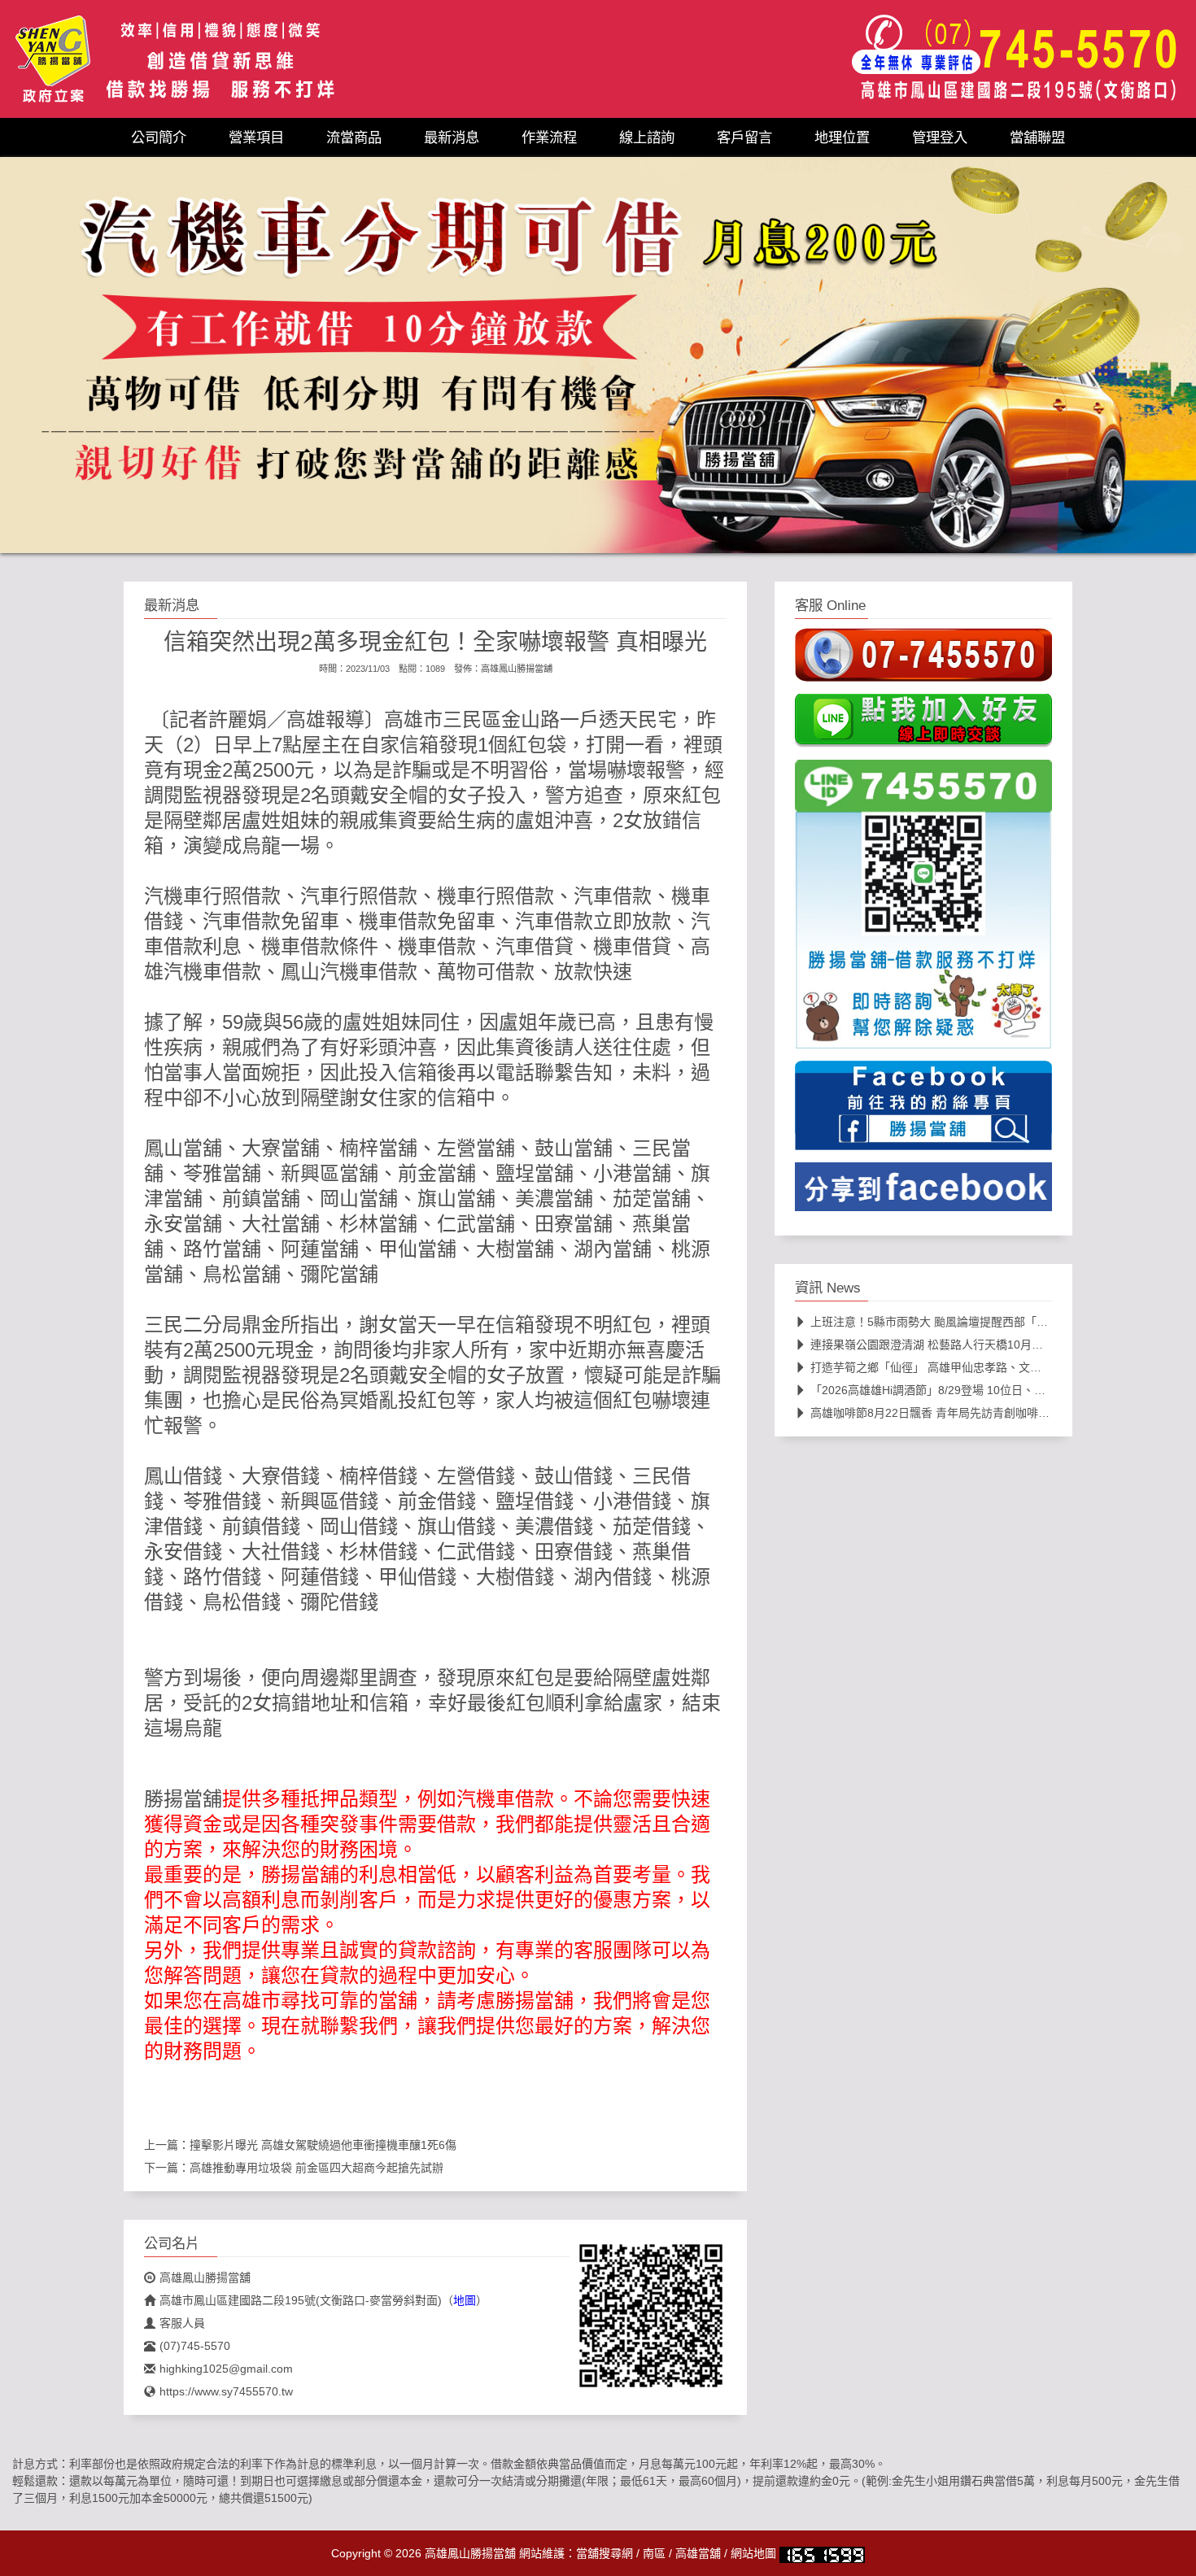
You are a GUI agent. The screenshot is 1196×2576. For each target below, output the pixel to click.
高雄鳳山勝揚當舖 (517, 669)
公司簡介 (159, 137)
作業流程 (549, 137)
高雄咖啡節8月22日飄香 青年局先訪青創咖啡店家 (936, 1413)
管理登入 (940, 137)
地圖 (465, 2300)
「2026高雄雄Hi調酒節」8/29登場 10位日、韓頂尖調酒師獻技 (968, 1390)
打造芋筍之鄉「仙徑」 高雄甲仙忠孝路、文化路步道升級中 (960, 1367)
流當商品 (354, 137)
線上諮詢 (647, 137)
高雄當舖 (698, 2553)
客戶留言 (744, 137)
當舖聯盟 (1037, 137)
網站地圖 (753, 2553)
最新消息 (452, 137)
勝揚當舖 (183, 1799)
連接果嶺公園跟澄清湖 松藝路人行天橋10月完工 (932, 1345)
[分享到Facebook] (923, 1192)
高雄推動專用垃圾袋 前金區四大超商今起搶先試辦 (316, 2168)
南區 (654, 2553)
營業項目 (256, 137)
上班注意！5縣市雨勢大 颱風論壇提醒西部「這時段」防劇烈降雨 (975, 1322)
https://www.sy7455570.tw (226, 2391)
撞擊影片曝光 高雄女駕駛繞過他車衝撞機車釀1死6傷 (323, 2145)
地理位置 (842, 137)
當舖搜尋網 (605, 2553)
